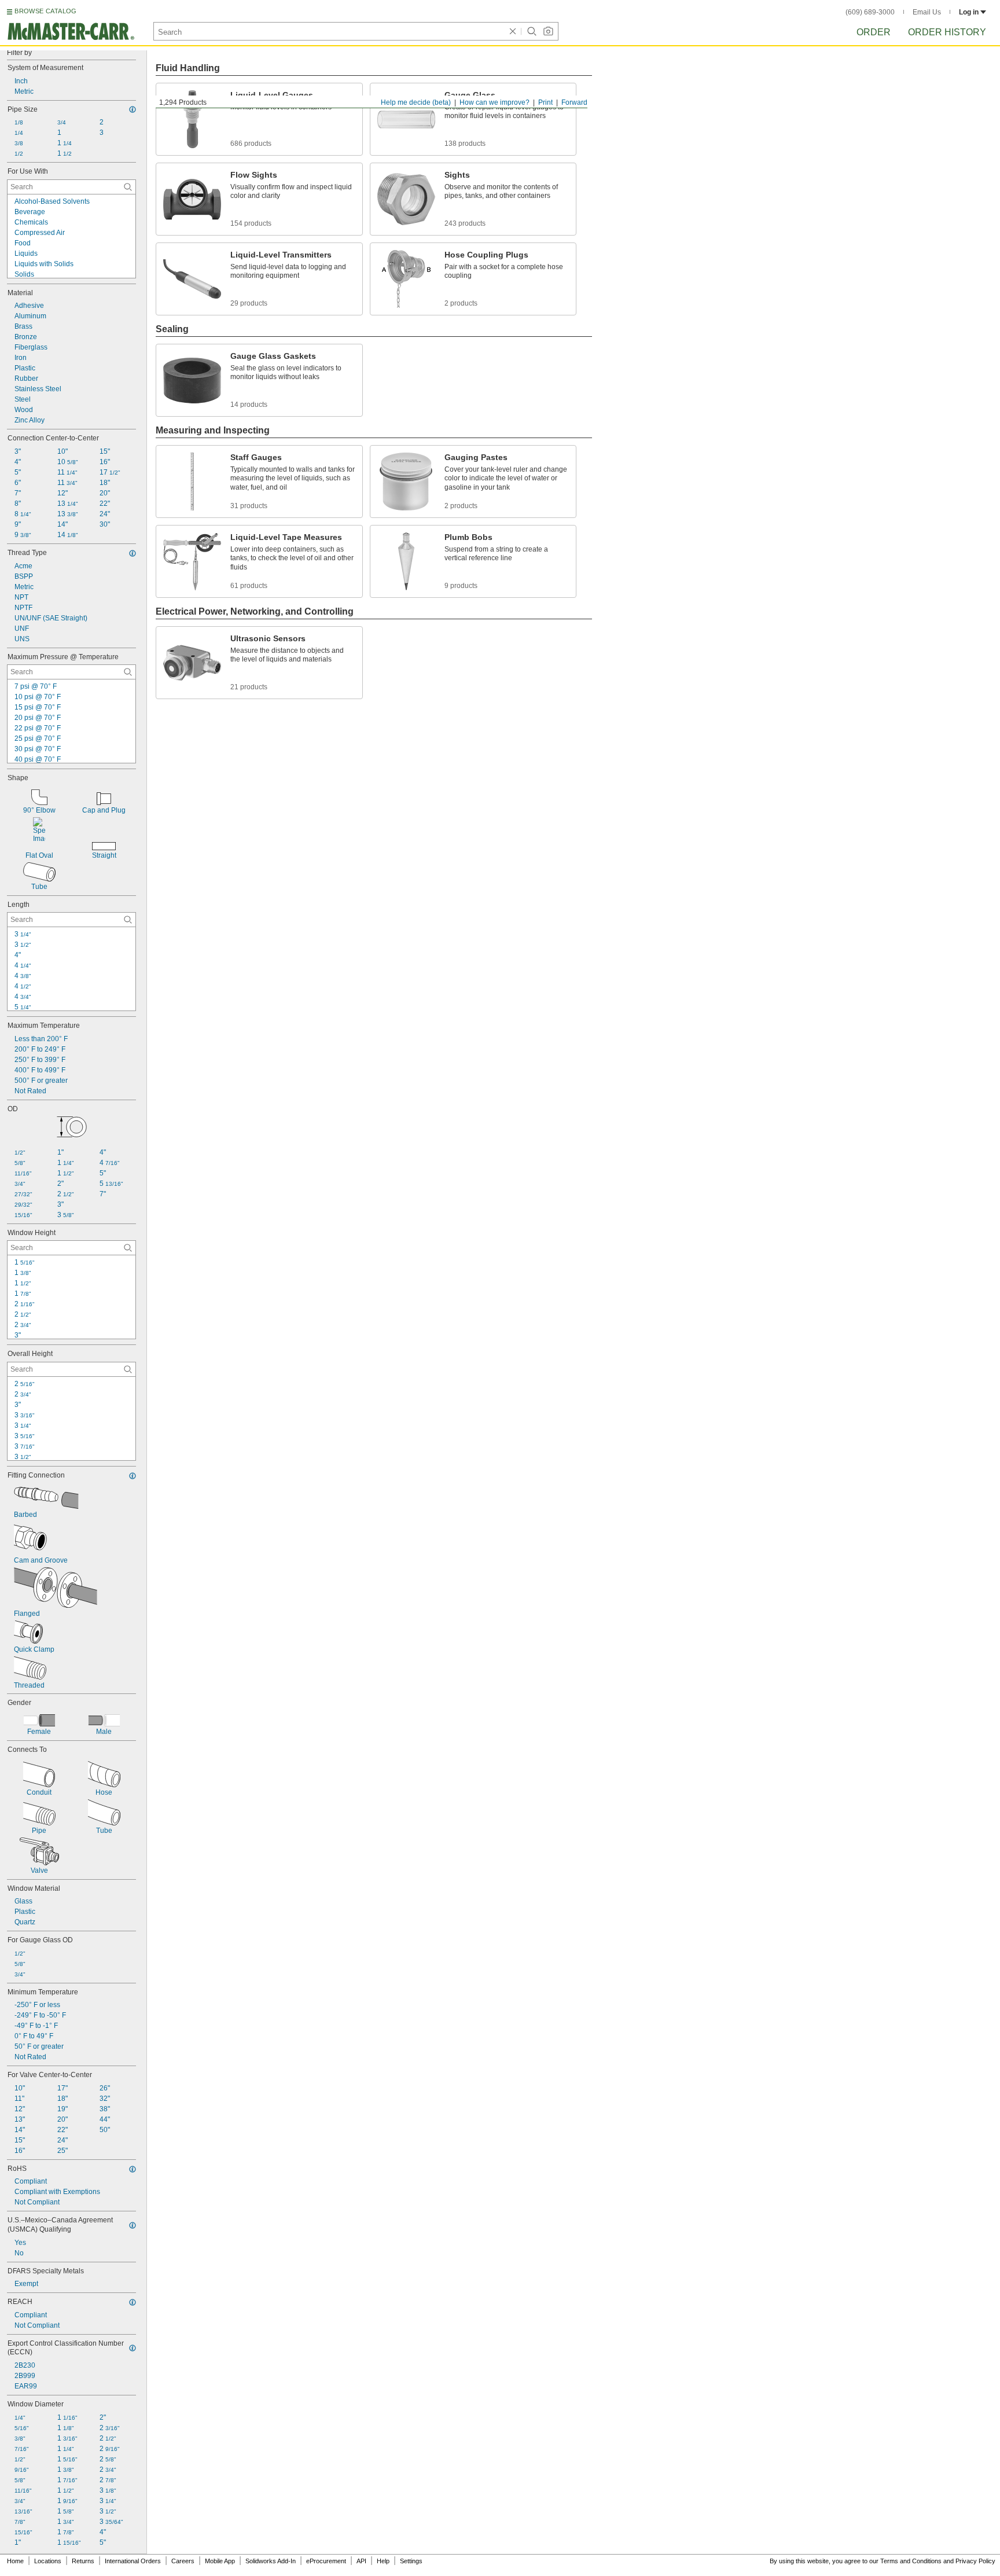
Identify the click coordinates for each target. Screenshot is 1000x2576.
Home (15, 2561)
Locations (48, 2561)
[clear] (513, 31)
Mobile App (220, 2561)
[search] (128, 187)
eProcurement (326, 2561)
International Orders (133, 2561)
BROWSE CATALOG (45, 11)
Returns (83, 2561)
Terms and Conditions (911, 2561)
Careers (183, 2561)
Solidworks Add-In (271, 2561)
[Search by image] (548, 31)
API (361, 2561)
